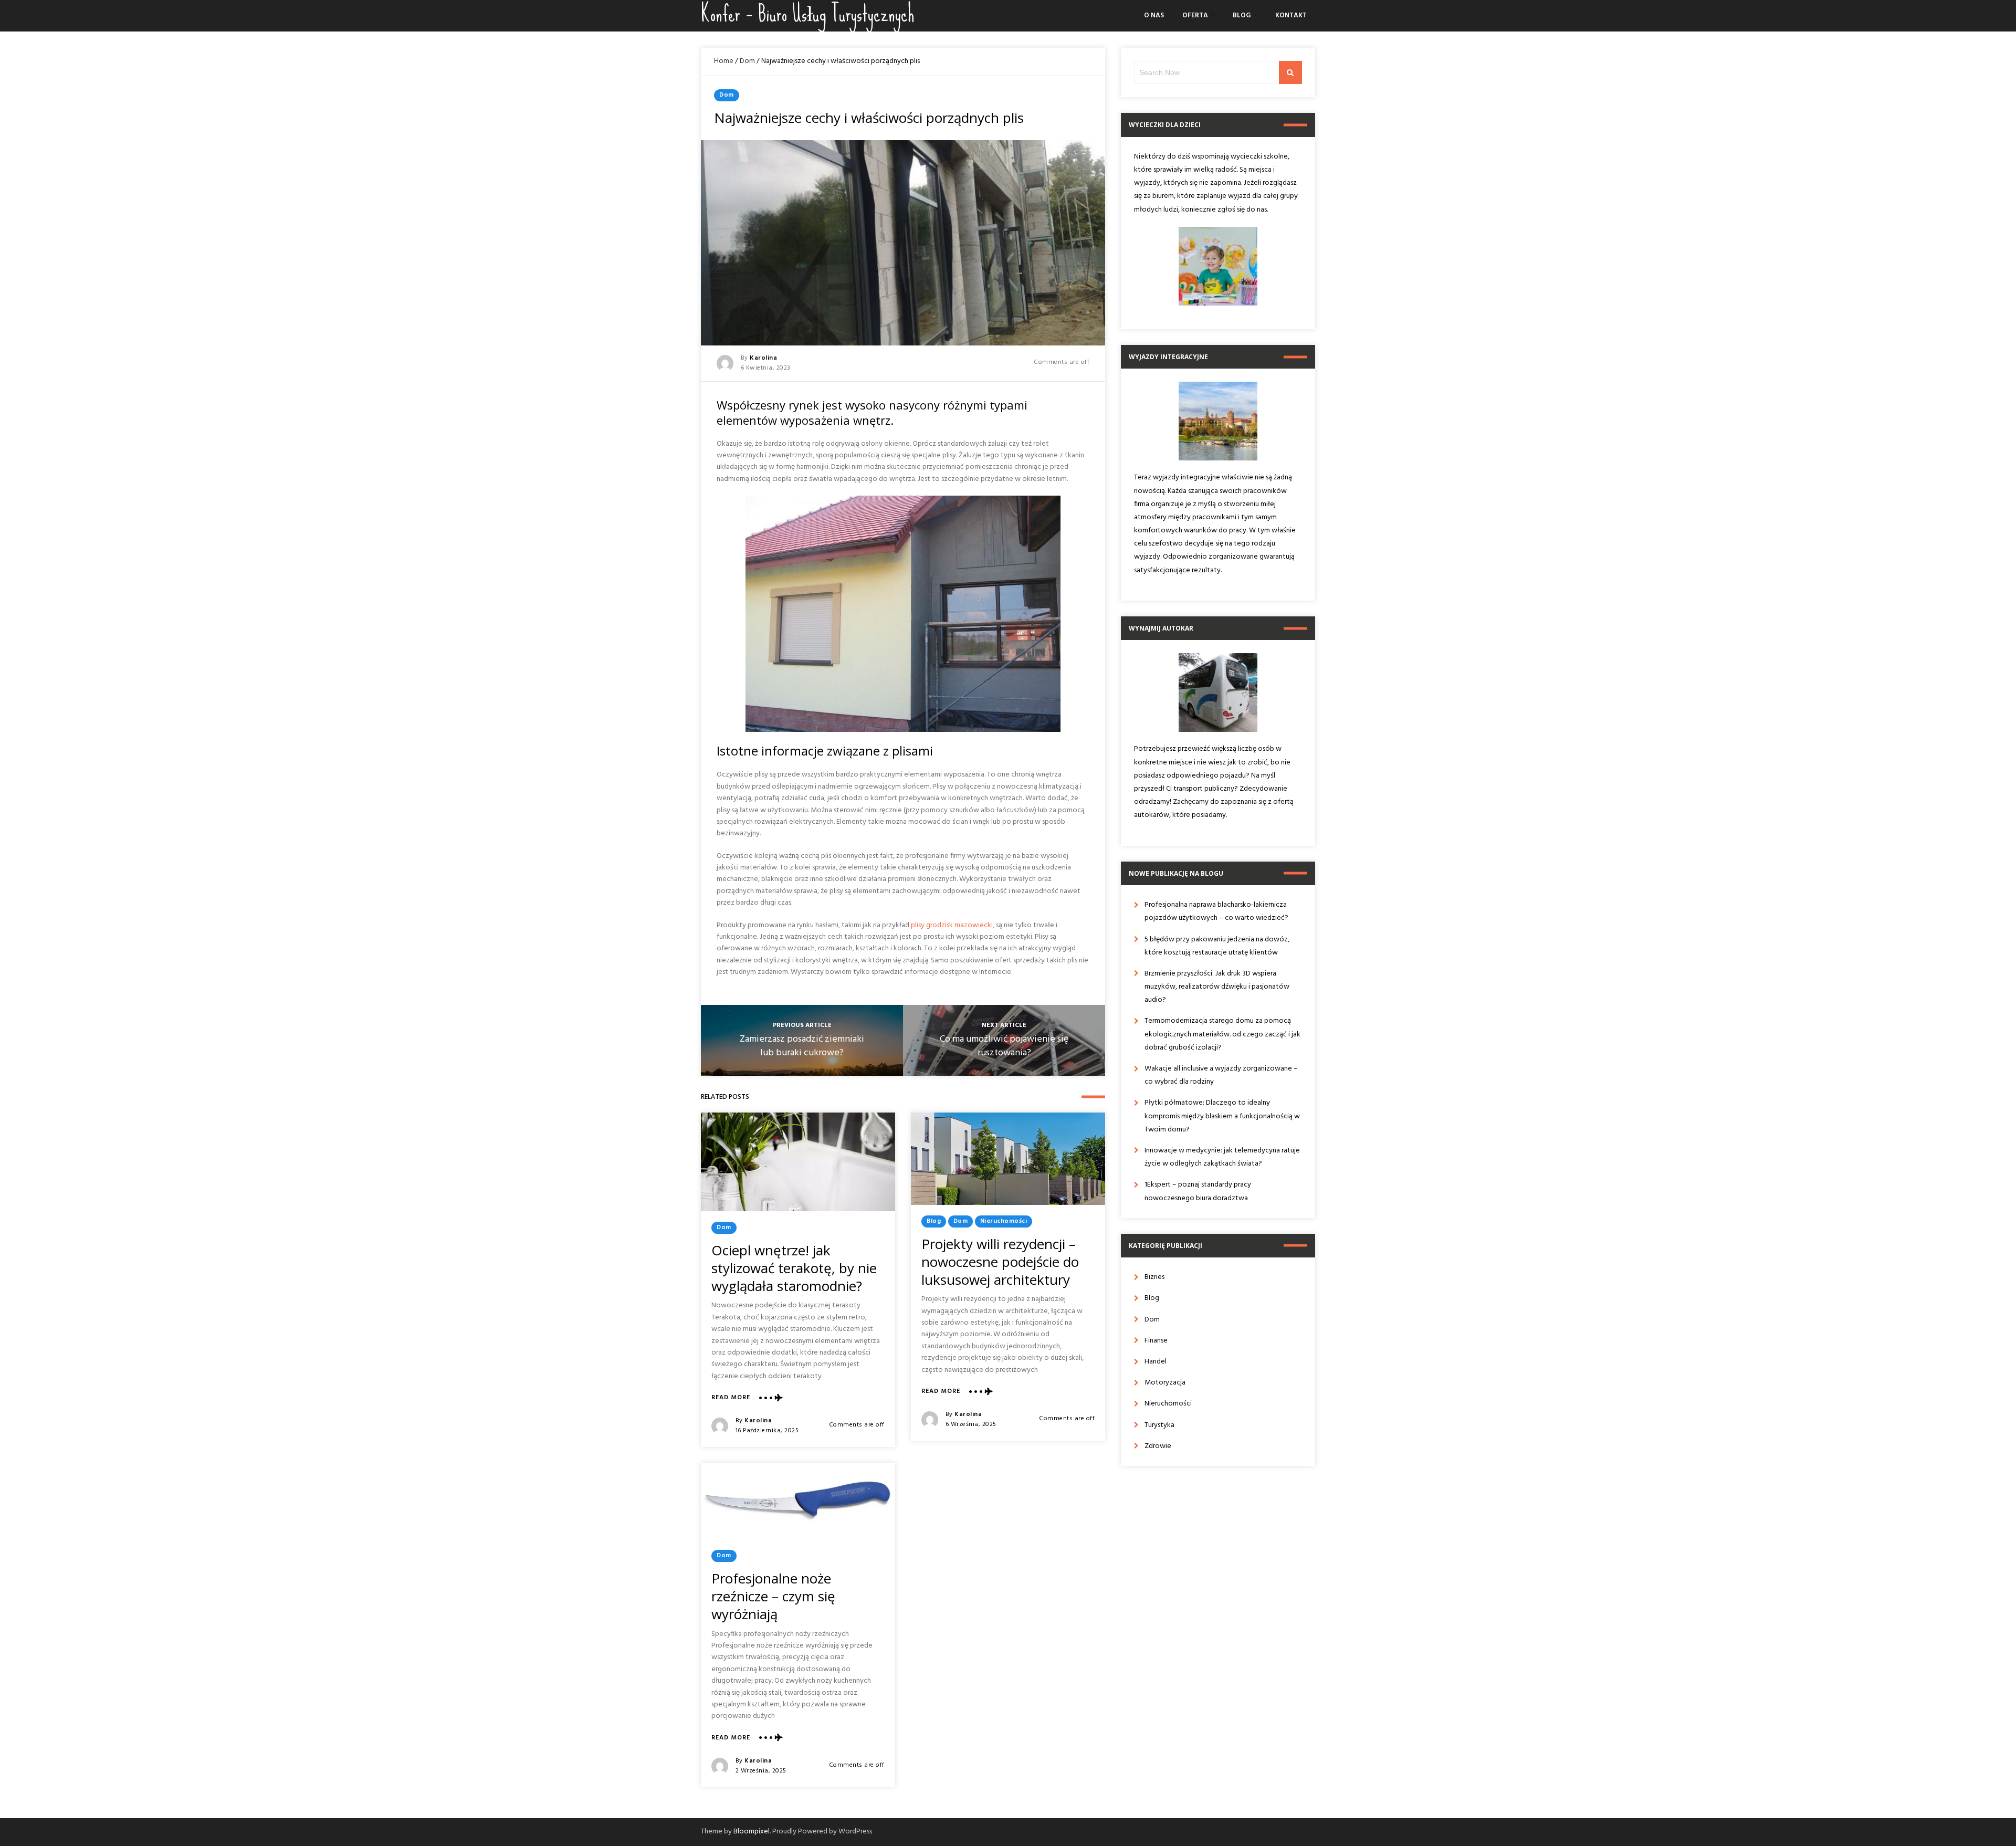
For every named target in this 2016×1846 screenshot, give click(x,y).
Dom (747, 61)
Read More (731, 1398)
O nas (1154, 15)
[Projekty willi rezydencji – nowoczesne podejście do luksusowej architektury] (1008, 1159)
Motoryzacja (1165, 1383)
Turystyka (1159, 1425)
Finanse (1156, 1341)
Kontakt (1291, 15)
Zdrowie (1158, 1446)
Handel (1156, 1362)
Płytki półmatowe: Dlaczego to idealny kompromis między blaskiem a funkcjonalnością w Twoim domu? (1222, 1116)
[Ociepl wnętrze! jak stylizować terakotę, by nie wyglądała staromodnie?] (798, 1162)
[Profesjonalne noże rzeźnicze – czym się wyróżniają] (798, 1501)
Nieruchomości (1004, 1221)
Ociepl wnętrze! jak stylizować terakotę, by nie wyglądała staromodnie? (794, 1268)
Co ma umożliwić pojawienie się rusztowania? (1004, 1046)
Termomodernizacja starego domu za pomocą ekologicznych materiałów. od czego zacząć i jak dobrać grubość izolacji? (1222, 1034)
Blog (1242, 15)
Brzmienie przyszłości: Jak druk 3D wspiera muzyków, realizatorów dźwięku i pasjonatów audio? (1217, 987)
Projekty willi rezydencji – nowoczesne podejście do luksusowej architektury (1000, 1262)
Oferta (1195, 15)
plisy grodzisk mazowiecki (952, 925)
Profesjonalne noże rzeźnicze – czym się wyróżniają (773, 1596)
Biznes (1154, 1277)
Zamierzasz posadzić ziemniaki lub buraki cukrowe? (802, 1046)
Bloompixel (752, 1832)
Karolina (763, 358)
